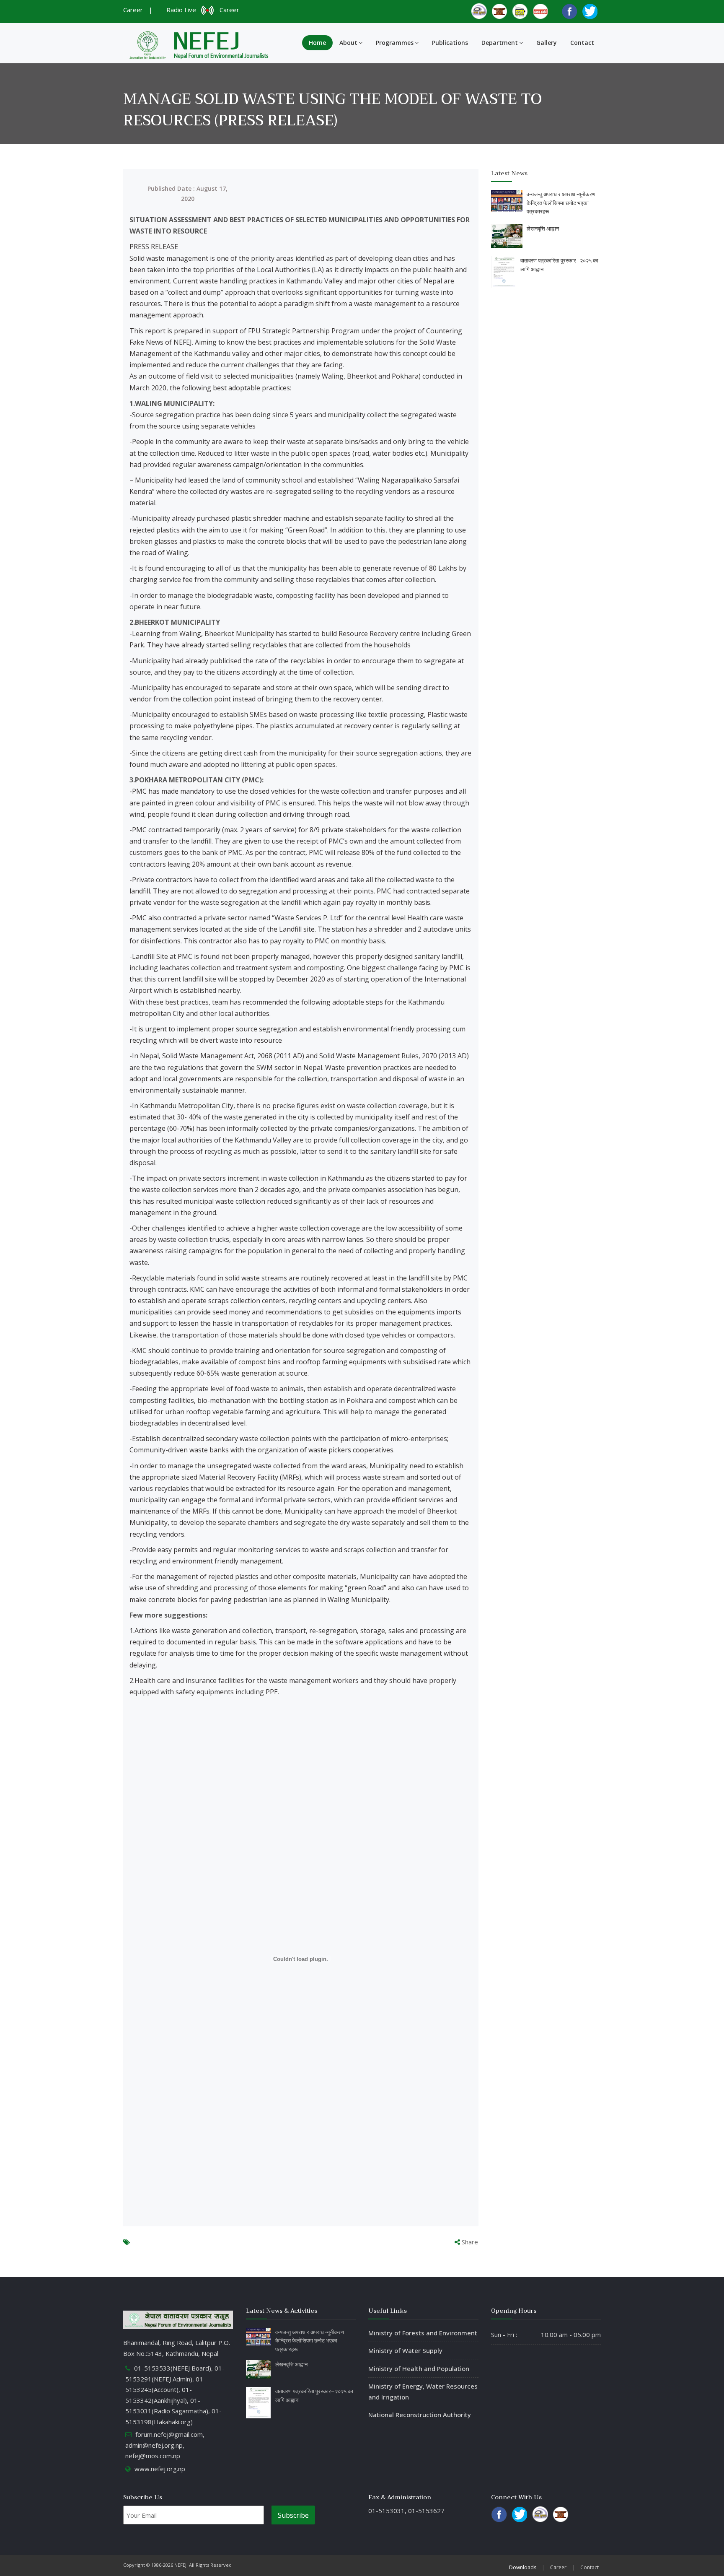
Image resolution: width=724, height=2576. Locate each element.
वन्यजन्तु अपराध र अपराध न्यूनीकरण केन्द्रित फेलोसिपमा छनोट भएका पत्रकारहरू (561, 203)
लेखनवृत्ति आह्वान (543, 229)
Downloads (523, 2567)
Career (133, 10)
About (348, 43)
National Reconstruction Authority (420, 2415)
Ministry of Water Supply (405, 2350)
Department (500, 43)
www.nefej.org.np (160, 2469)
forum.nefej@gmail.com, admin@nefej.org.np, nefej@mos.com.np (165, 2445)
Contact (582, 43)
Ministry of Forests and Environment (423, 2333)
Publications (450, 43)
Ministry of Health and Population (419, 2368)
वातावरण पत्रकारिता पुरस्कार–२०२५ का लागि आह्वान (559, 265)
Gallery (547, 43)
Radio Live (183, 10)
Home (317, 43)
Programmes (395, 43)
